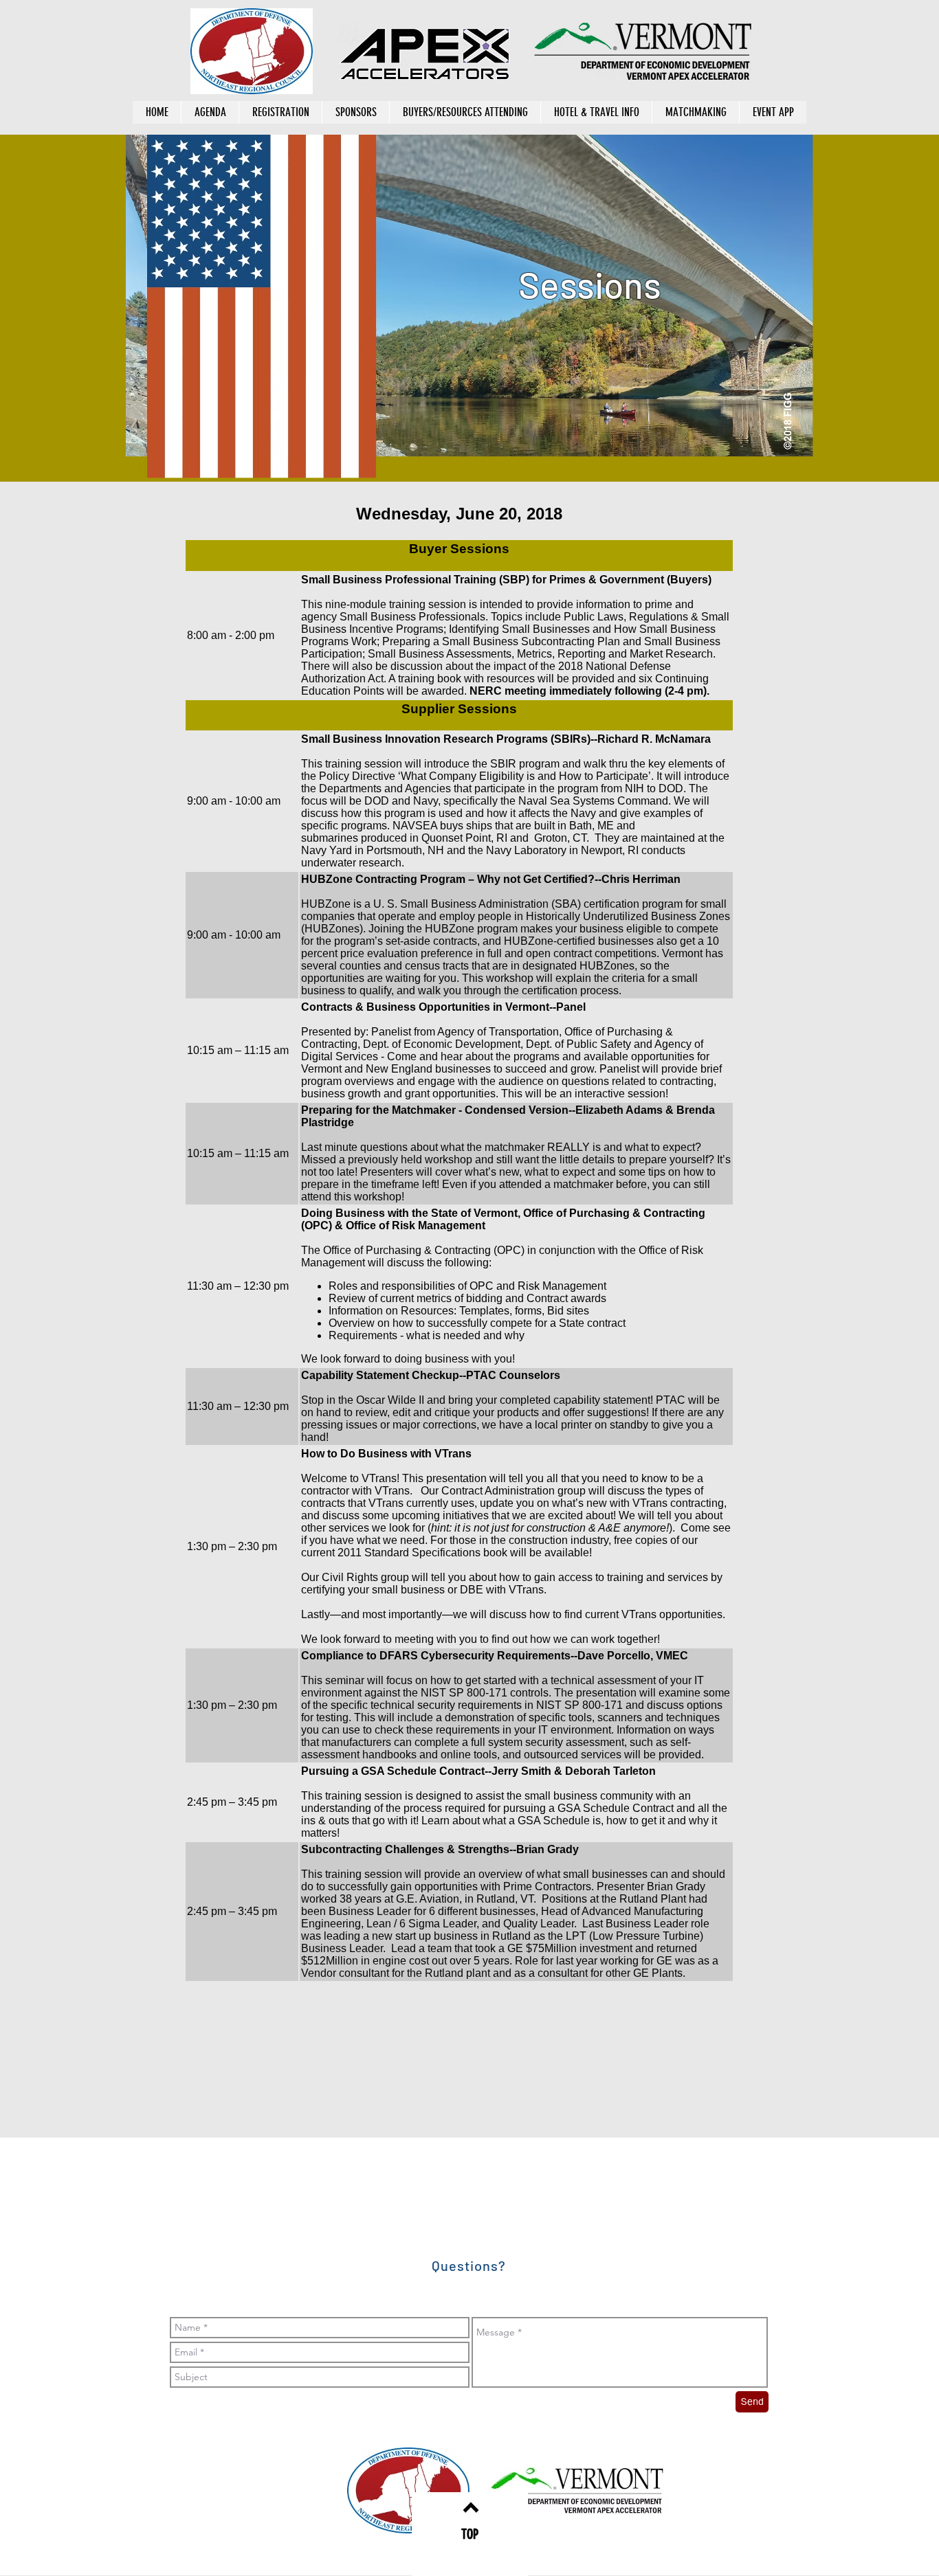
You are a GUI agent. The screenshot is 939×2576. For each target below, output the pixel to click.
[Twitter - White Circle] (769, 2266)
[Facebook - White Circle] (735, 2266)
